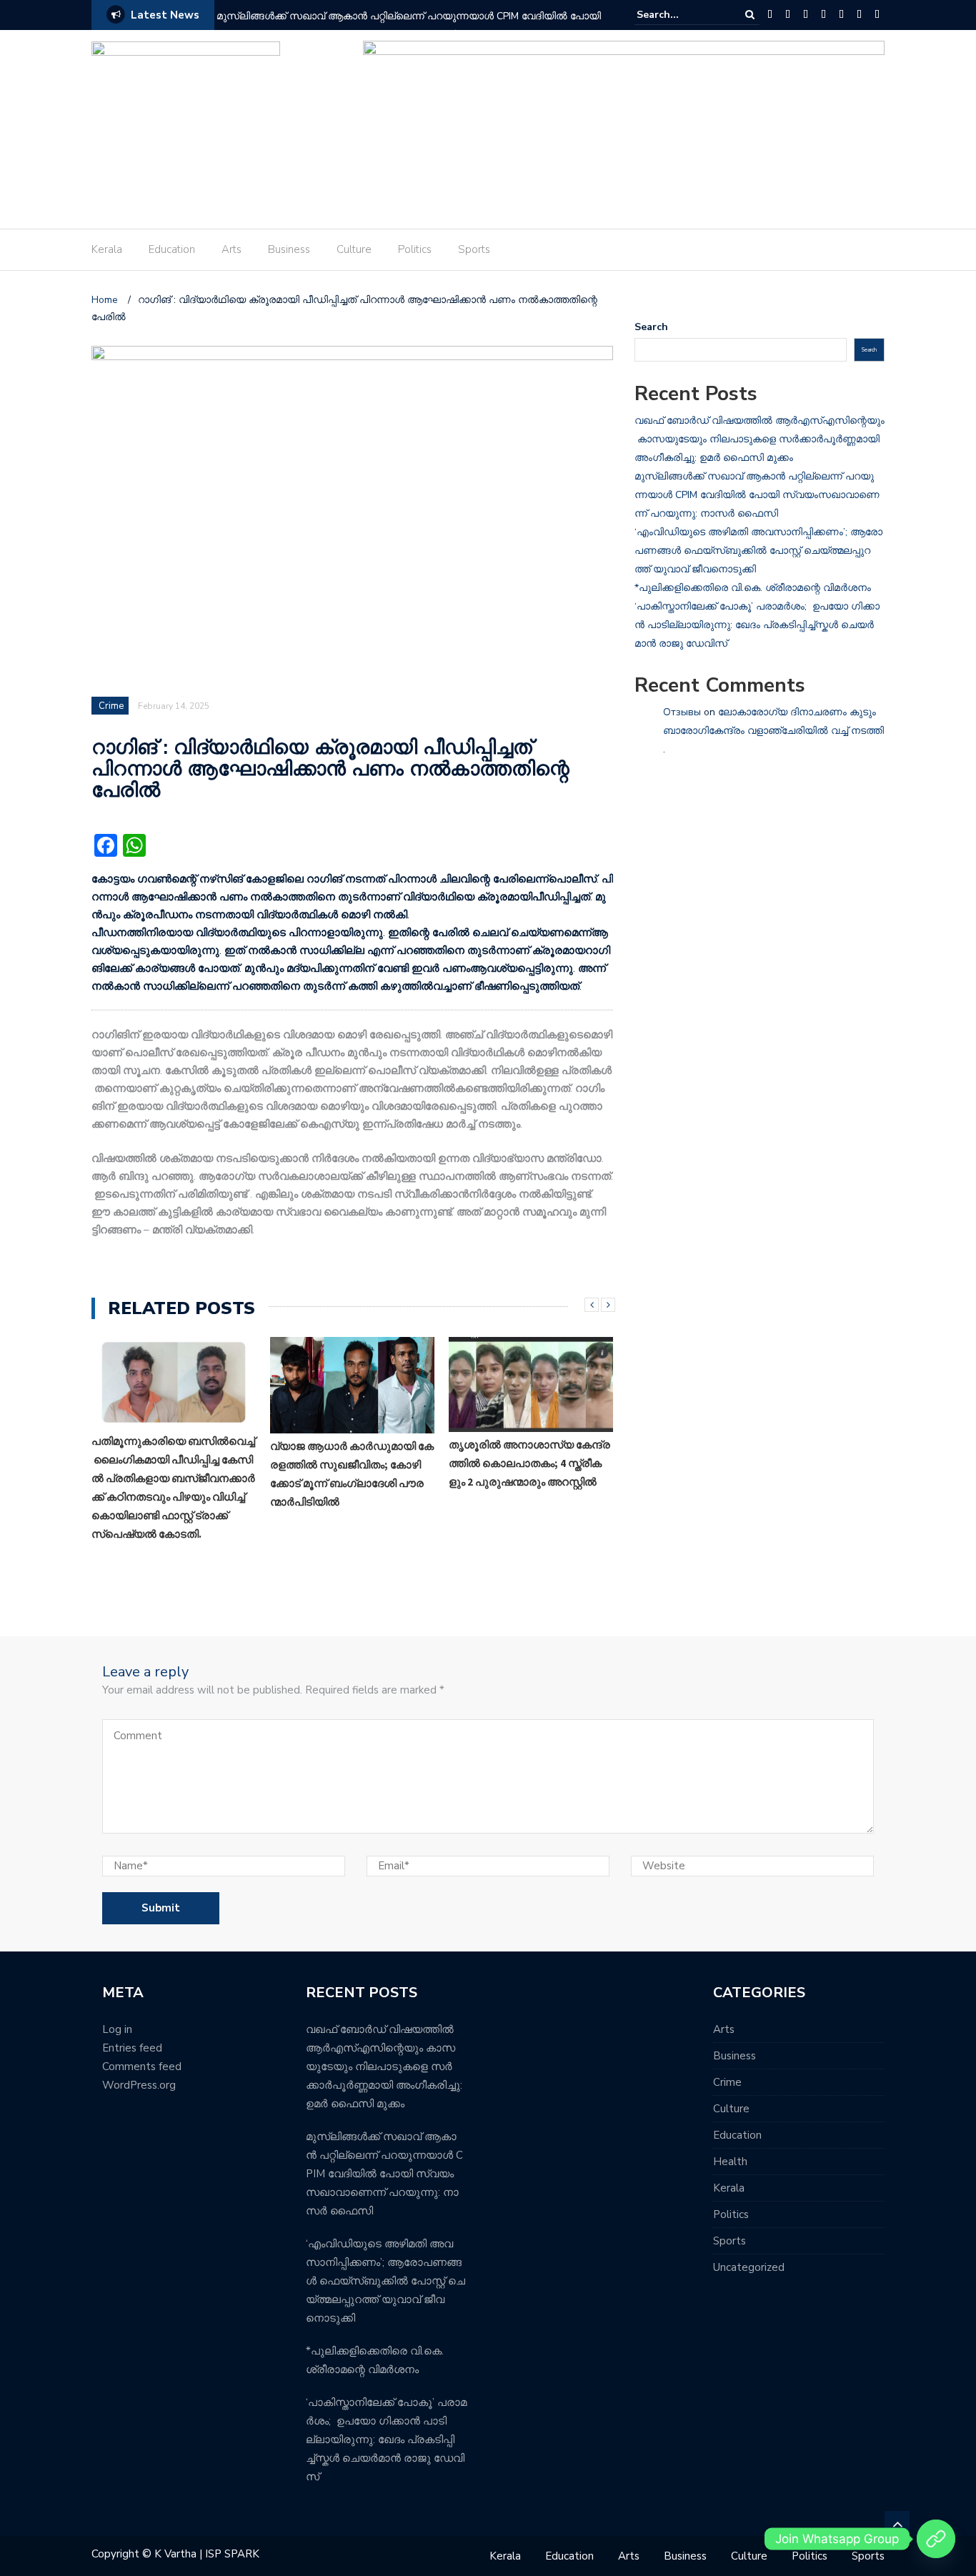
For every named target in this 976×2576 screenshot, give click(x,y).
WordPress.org (139, 2085)
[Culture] (841, 15)
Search (651, 327)
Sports (474, 249)
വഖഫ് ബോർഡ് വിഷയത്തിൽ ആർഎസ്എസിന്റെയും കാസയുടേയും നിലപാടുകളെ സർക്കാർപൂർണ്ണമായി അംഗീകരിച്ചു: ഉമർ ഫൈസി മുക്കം (760, 439)
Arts (231, 249)
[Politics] (859, 15)
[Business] (823, 15)
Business (289, 249)
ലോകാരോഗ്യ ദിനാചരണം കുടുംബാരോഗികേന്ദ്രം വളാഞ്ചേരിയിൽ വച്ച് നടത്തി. (773, 731)
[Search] (750, 15)
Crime (111, 706)
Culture (354, 249)
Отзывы (682, 712)
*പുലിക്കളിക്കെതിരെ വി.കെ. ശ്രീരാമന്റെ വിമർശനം (753, 588)
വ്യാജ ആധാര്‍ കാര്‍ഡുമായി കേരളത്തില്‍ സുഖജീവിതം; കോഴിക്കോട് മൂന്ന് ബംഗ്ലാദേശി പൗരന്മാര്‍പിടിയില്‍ (352, 1474)
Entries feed (132, 2048)
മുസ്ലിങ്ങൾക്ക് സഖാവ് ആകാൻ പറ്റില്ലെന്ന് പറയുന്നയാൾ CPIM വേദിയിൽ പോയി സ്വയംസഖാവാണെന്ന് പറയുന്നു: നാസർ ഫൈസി (410, 25)
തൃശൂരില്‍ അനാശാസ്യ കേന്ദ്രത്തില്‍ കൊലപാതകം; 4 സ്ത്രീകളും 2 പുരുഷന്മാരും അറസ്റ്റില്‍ (529, 1463)
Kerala (107, 249)
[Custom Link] (936, 2539)
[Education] (788, 15)
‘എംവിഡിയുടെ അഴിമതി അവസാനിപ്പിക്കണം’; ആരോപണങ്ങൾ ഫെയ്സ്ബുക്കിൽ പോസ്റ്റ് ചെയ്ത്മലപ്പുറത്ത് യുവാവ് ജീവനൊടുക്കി (758, 551)
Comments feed (142, 2067)
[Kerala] (770, 15)
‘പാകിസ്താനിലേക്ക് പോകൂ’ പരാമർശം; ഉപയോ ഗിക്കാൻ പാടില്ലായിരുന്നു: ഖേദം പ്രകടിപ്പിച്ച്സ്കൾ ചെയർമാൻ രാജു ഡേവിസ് (757, 625)
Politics (415, 249)
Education (172, 249)
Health (730, 2162)
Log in (117, 2029)
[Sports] (877, 15)
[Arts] (806, 15)
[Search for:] (680, 15)
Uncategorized (749, 2267)
